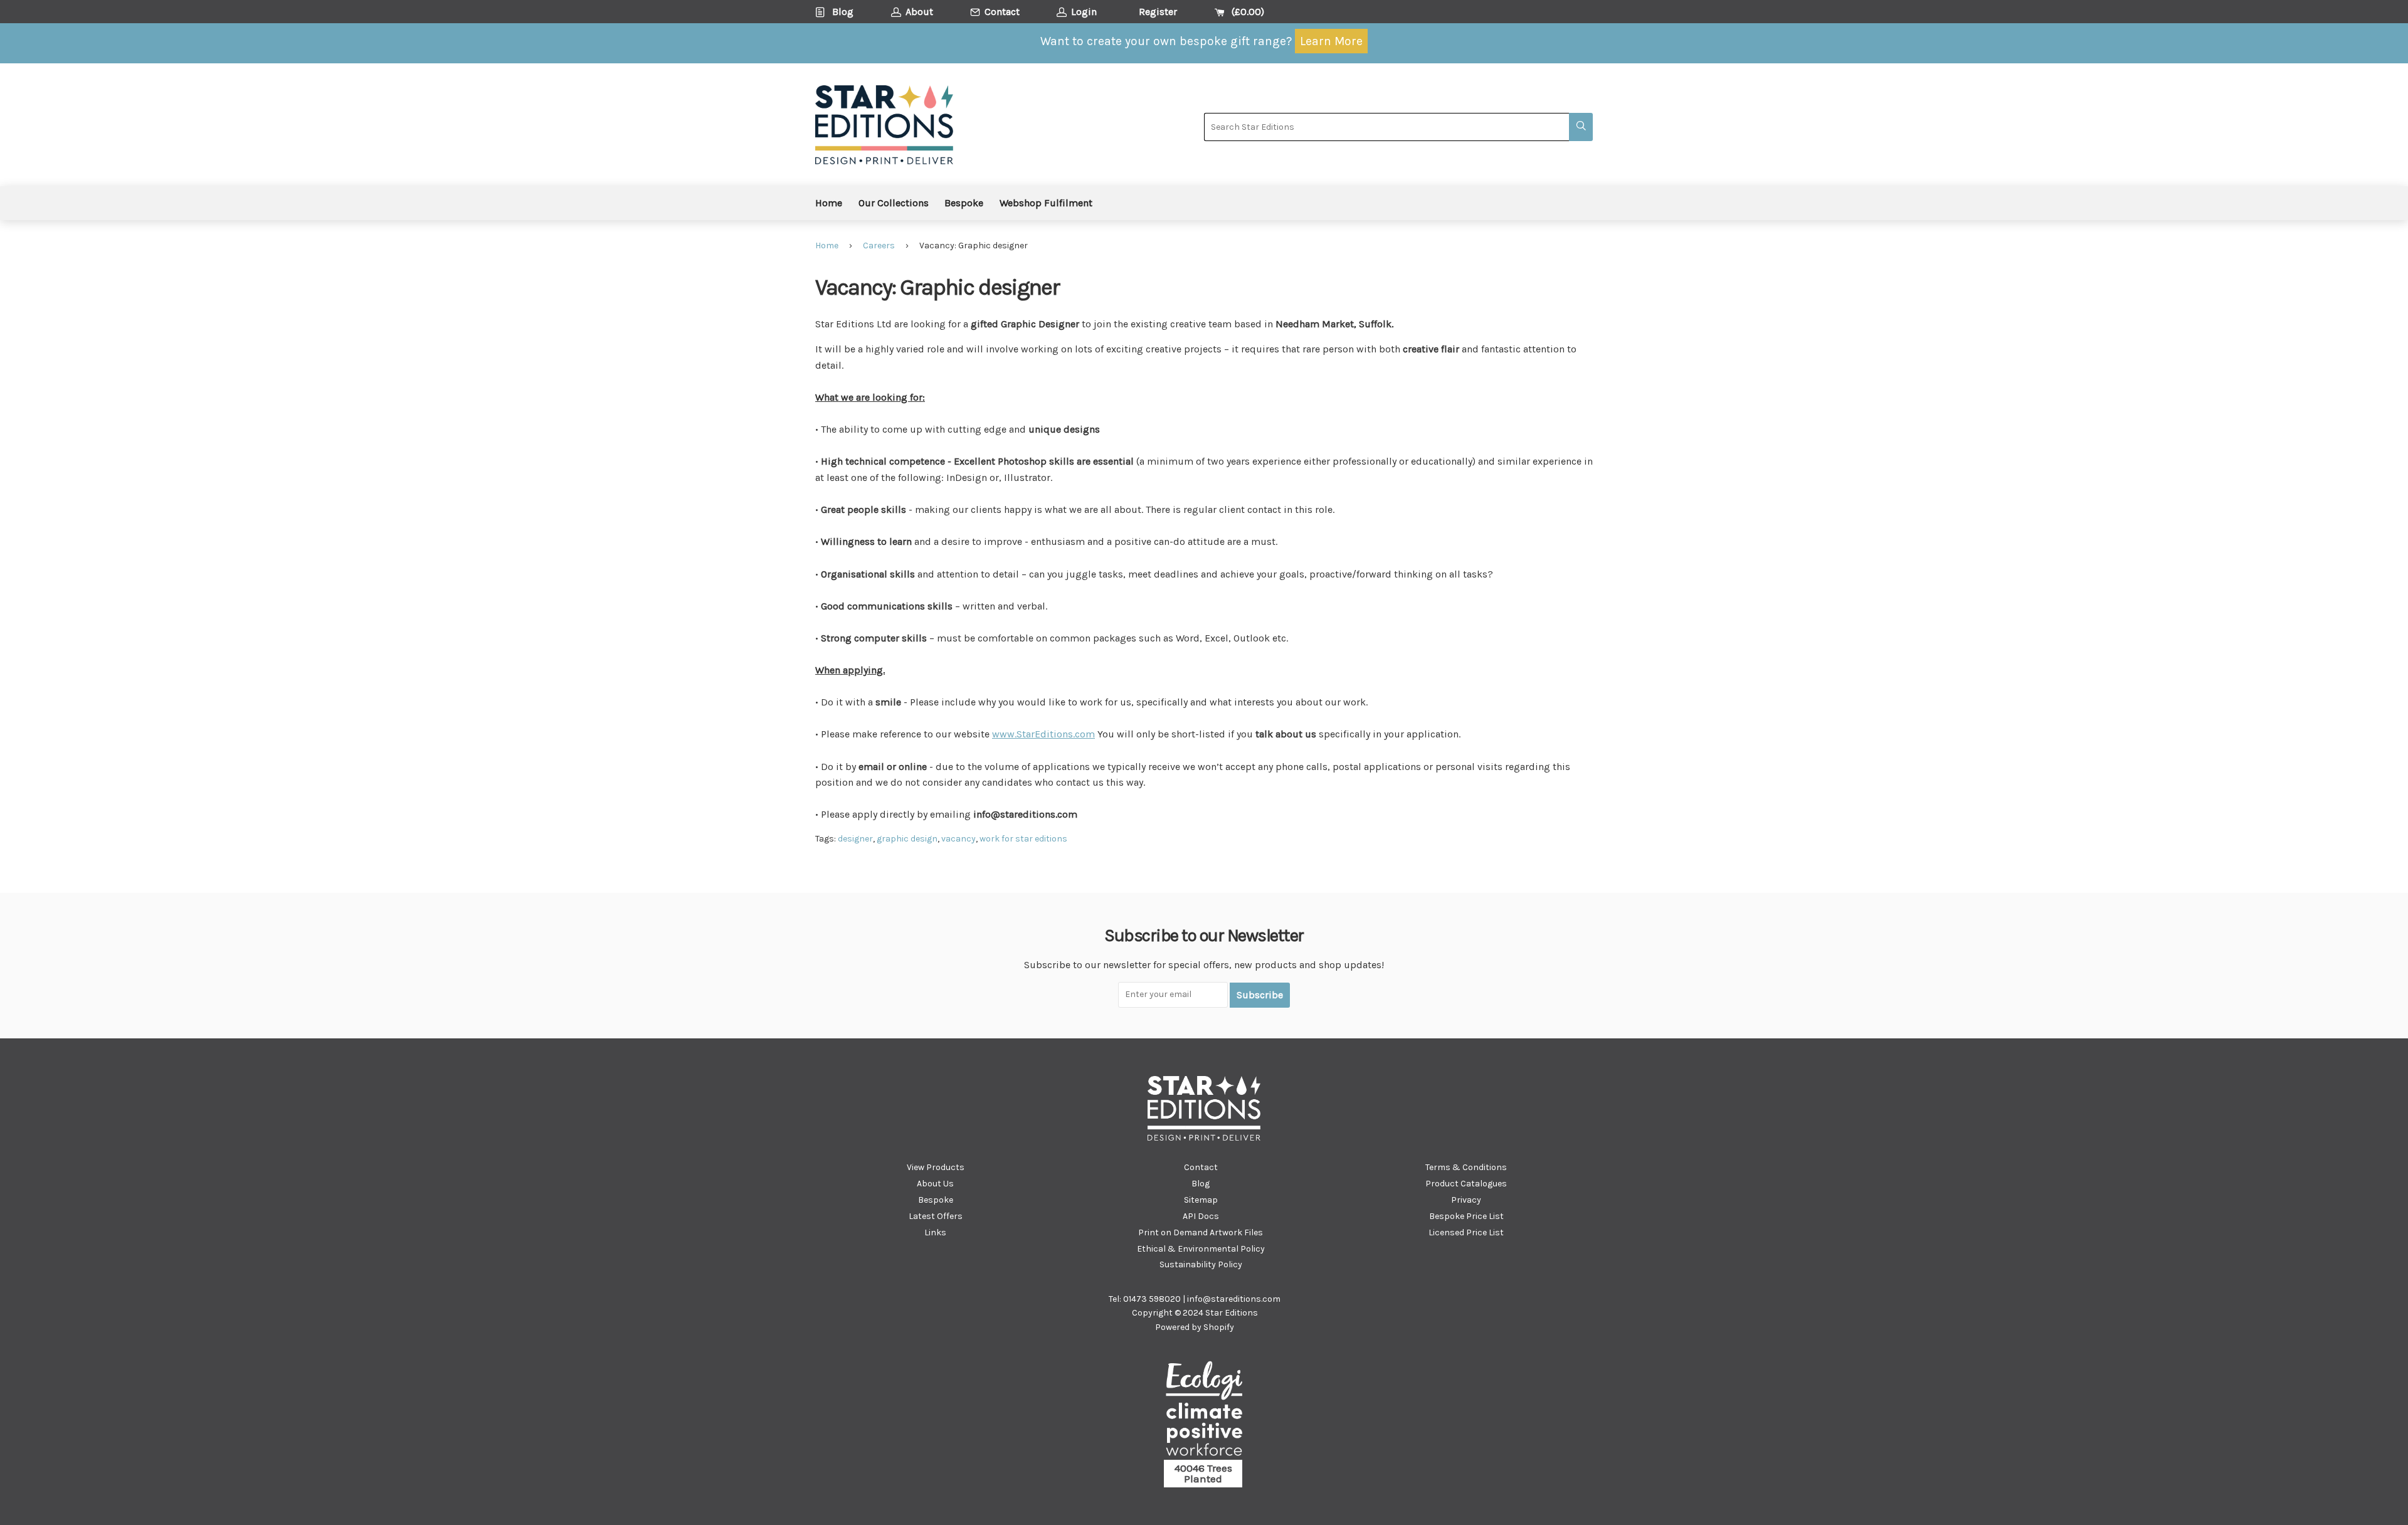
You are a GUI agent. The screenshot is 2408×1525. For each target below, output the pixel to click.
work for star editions (1023, 839)
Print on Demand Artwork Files (1201, 1232)
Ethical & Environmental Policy (1201, 1249)
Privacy (1466, 1200)
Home (829, 203)
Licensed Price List (1466, 1232)
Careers (879, 245)
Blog (1201, 1184)
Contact (1201, 1167)
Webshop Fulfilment (1046, 203)
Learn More (1331, 41)
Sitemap (1201, 1200)
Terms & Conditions (1466, 1167)
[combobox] (1386, 127)
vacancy (958, 839)
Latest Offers (936, 1216)
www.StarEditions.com (1043, 734)
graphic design (907, 839)
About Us (935, 1184)
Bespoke (964, 203)
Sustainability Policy (1201, 1264)
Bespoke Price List (1466, 1216)
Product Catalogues (1466, 1184)
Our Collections (894, 203)
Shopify (1219, 1327)
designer (855, 839)
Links (935, 1232)
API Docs (1201, 1216)
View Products (936, 1167)
